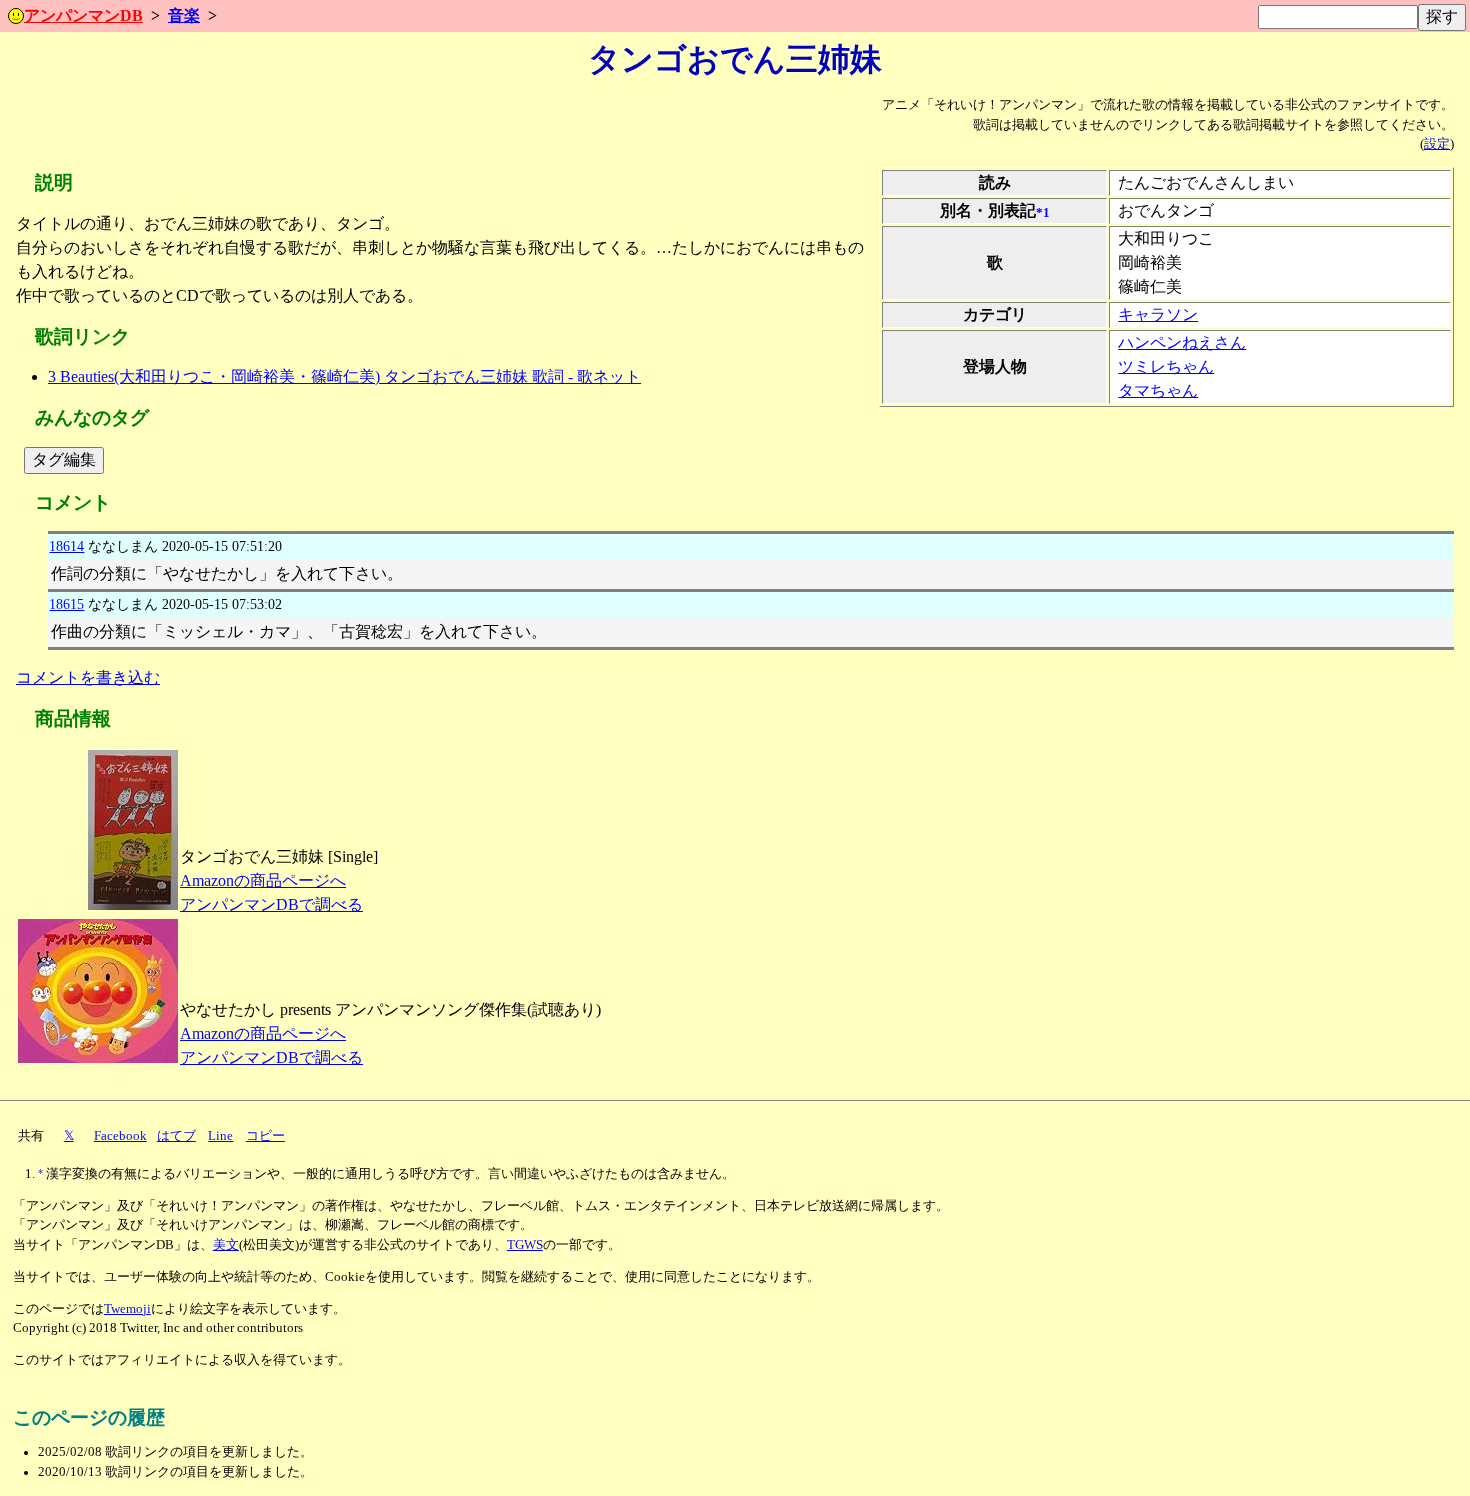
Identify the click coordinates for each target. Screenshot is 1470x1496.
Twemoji (127, 1309)
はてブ (176, 1136)
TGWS (525, 1245)
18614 (66, 546)
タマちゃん (1158, 390)
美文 (226, 1245)
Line (220, 1136)
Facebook (120, 1136)
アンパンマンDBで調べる (271, 904)
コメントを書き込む (88, 677)
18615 (66, 604)
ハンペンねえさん (1182, 342)
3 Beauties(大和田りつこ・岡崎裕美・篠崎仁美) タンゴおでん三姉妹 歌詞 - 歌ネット (344, 376)
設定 (1437, 144)
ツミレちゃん (1166, 366)
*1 (1043, 213)
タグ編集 (64, 459)
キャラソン (1158, 314)
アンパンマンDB (83, 15)
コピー (265, 1136)
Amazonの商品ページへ (263, 880)
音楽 (184, 15)
